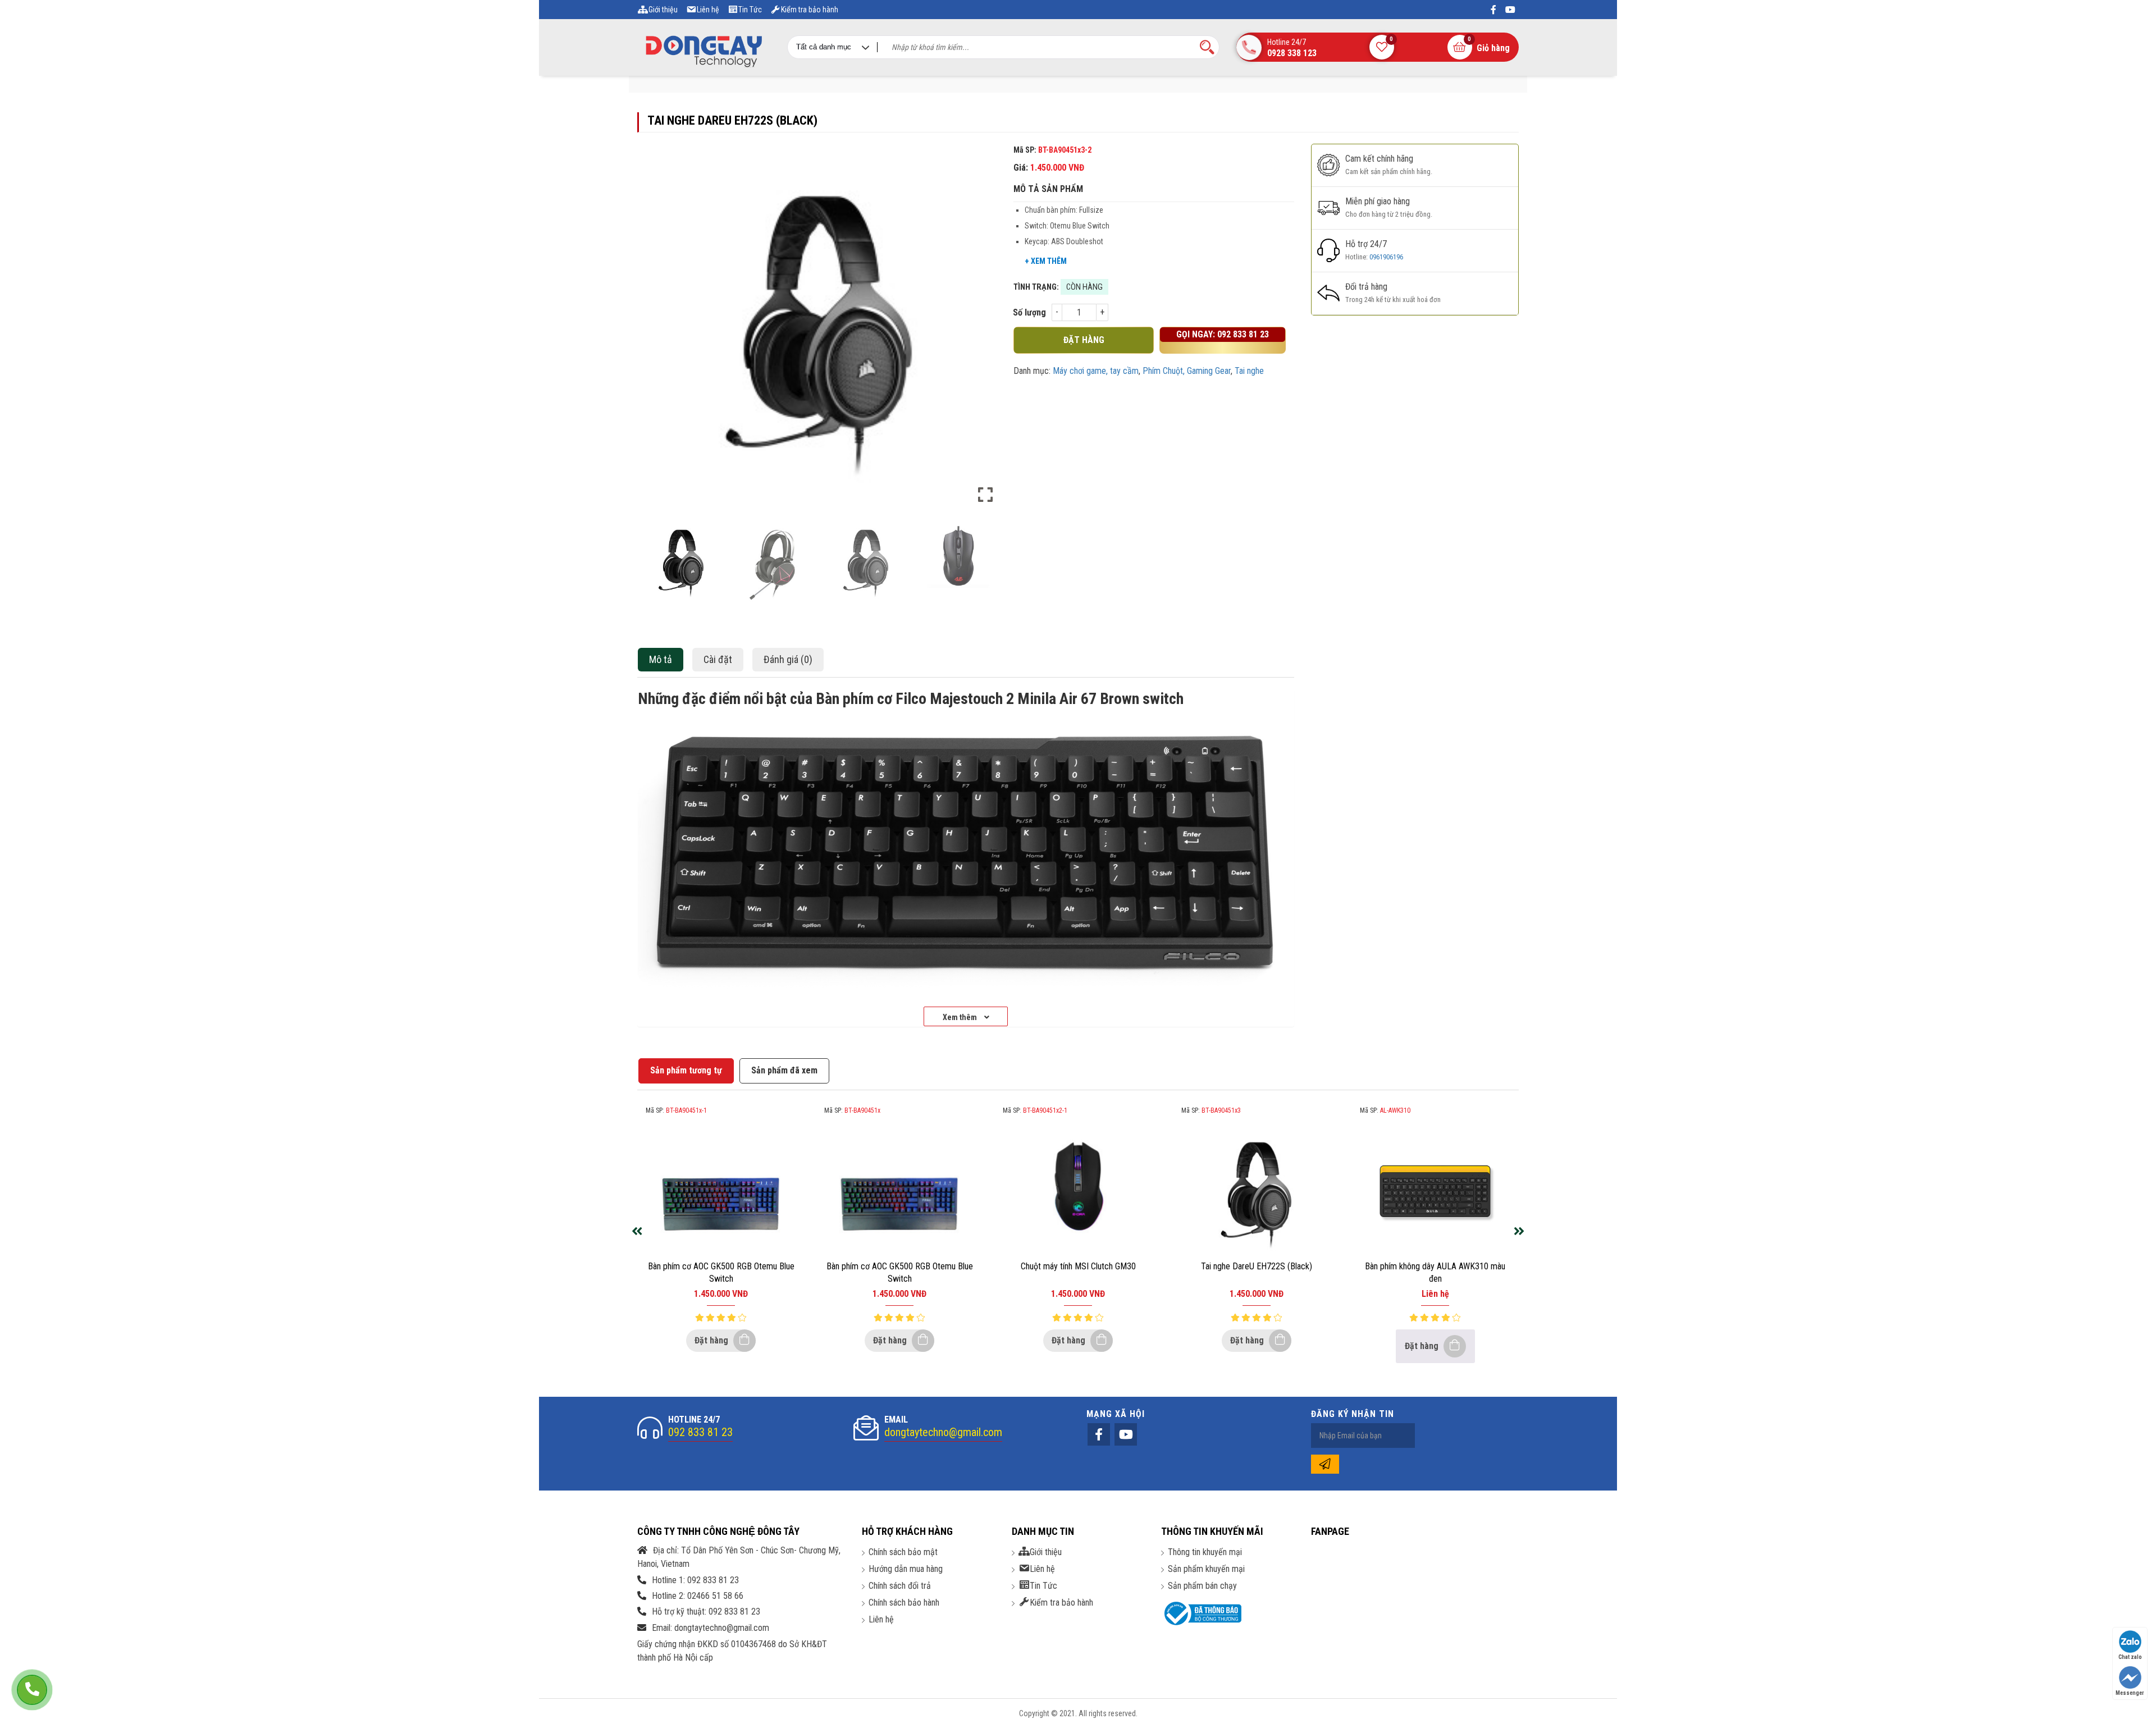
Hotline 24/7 (1292, 48)
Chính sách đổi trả (900, 1586)
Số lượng (1029, 312)
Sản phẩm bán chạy (1202, 1586)
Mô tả (661, 659)
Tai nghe (1249, 371)
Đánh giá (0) (788, 659)
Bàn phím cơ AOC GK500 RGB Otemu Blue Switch (721, 1272)
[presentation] (637, 1232)
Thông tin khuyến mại (1205, 1552)
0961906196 (1386, 257)
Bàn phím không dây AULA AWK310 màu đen (1435, 1272)
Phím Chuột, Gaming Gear (1187, 371)
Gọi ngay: (1223, 334)
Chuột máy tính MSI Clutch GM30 (1078, 1266)
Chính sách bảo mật (903, 1552)
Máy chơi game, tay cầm (1096, 371)
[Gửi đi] (1325, 1464)
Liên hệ (881, 1619)
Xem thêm (961, 1017)
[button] (985, 333)
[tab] (663, 660)
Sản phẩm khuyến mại (1206, 1569)
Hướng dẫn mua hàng (906, 1569)
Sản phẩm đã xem (784, 1070)
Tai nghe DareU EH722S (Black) (1257, 1266)
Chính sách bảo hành (904, 1603)
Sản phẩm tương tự (686, 1070)
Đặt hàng (712, 1340)
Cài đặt (718, 659)
